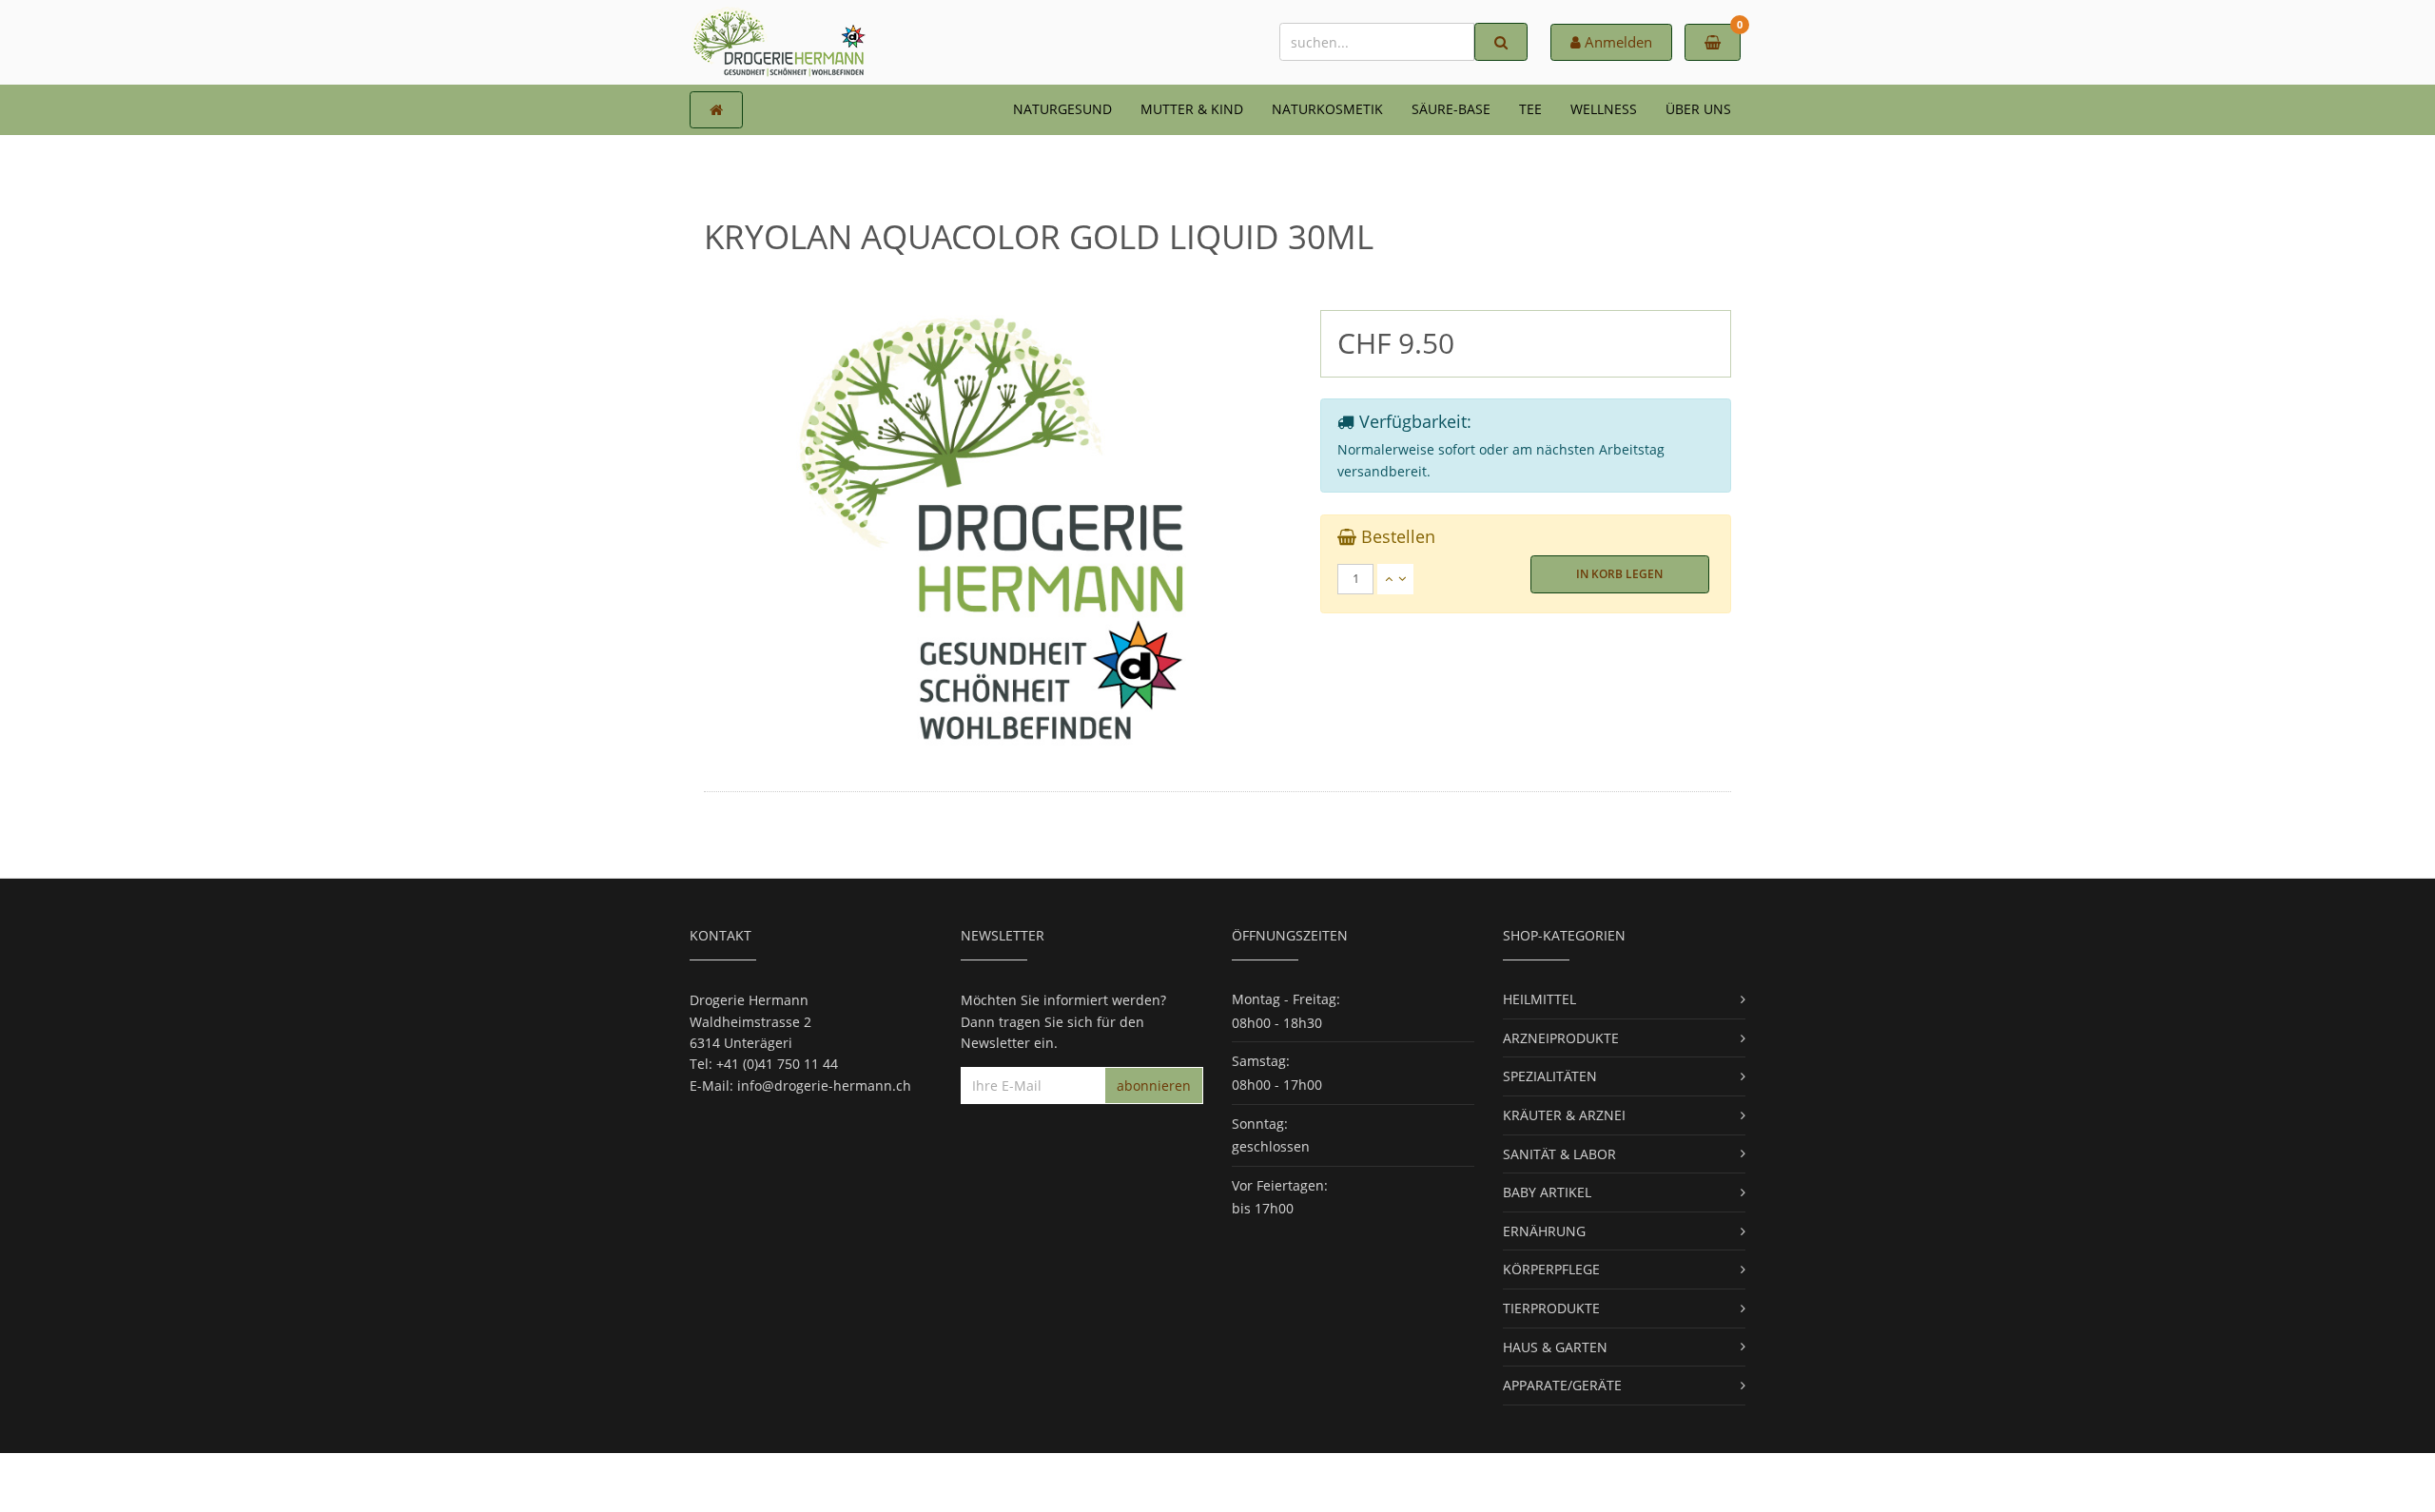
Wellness (1604, 109)
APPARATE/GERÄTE (1562, 1385)
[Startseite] (716, 110)
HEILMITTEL (1539, 999)
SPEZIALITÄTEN (1550, 1076)
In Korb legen (1619, 574)
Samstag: (1261, 1061)
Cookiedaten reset (1289, 1482)
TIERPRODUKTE (1551, 1308)
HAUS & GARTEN (1555, 1347)
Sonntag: (1260, 1124)
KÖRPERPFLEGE (1551, 1269)
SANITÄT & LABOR (1559, 1154)
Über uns (1698, 109)
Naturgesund (1062, 109)
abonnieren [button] (1154, 1086)
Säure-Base (1451, 109)
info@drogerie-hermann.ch (824, 1086)
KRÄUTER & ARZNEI (1564, 1115)
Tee (1530, 109)
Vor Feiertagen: (1280, 1185)
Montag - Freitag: (1286, 999)
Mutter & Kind (1192, 109)
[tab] (1526, 579)
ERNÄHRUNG (1544, 1231)
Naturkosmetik (1327, 109)
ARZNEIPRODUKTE (1561, 1038)
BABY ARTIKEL (1547, 1192)
